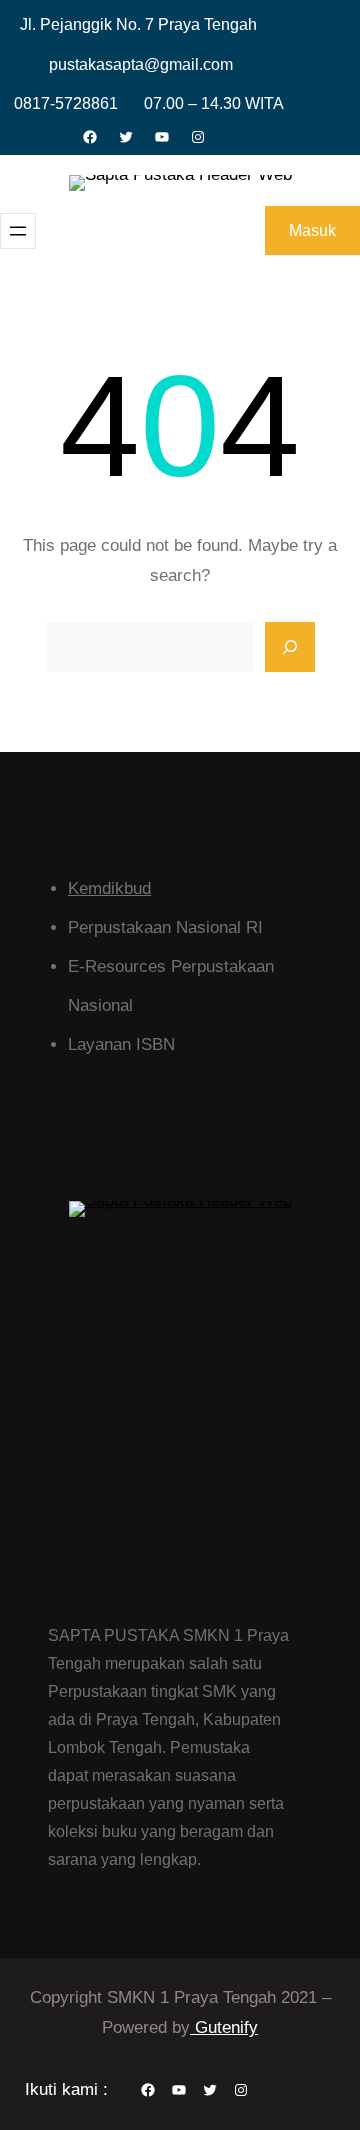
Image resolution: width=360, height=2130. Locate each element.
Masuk (312, 230)
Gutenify (224, 2027)
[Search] (290, 647)
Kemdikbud (109, 888)
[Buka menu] (18, 231)
